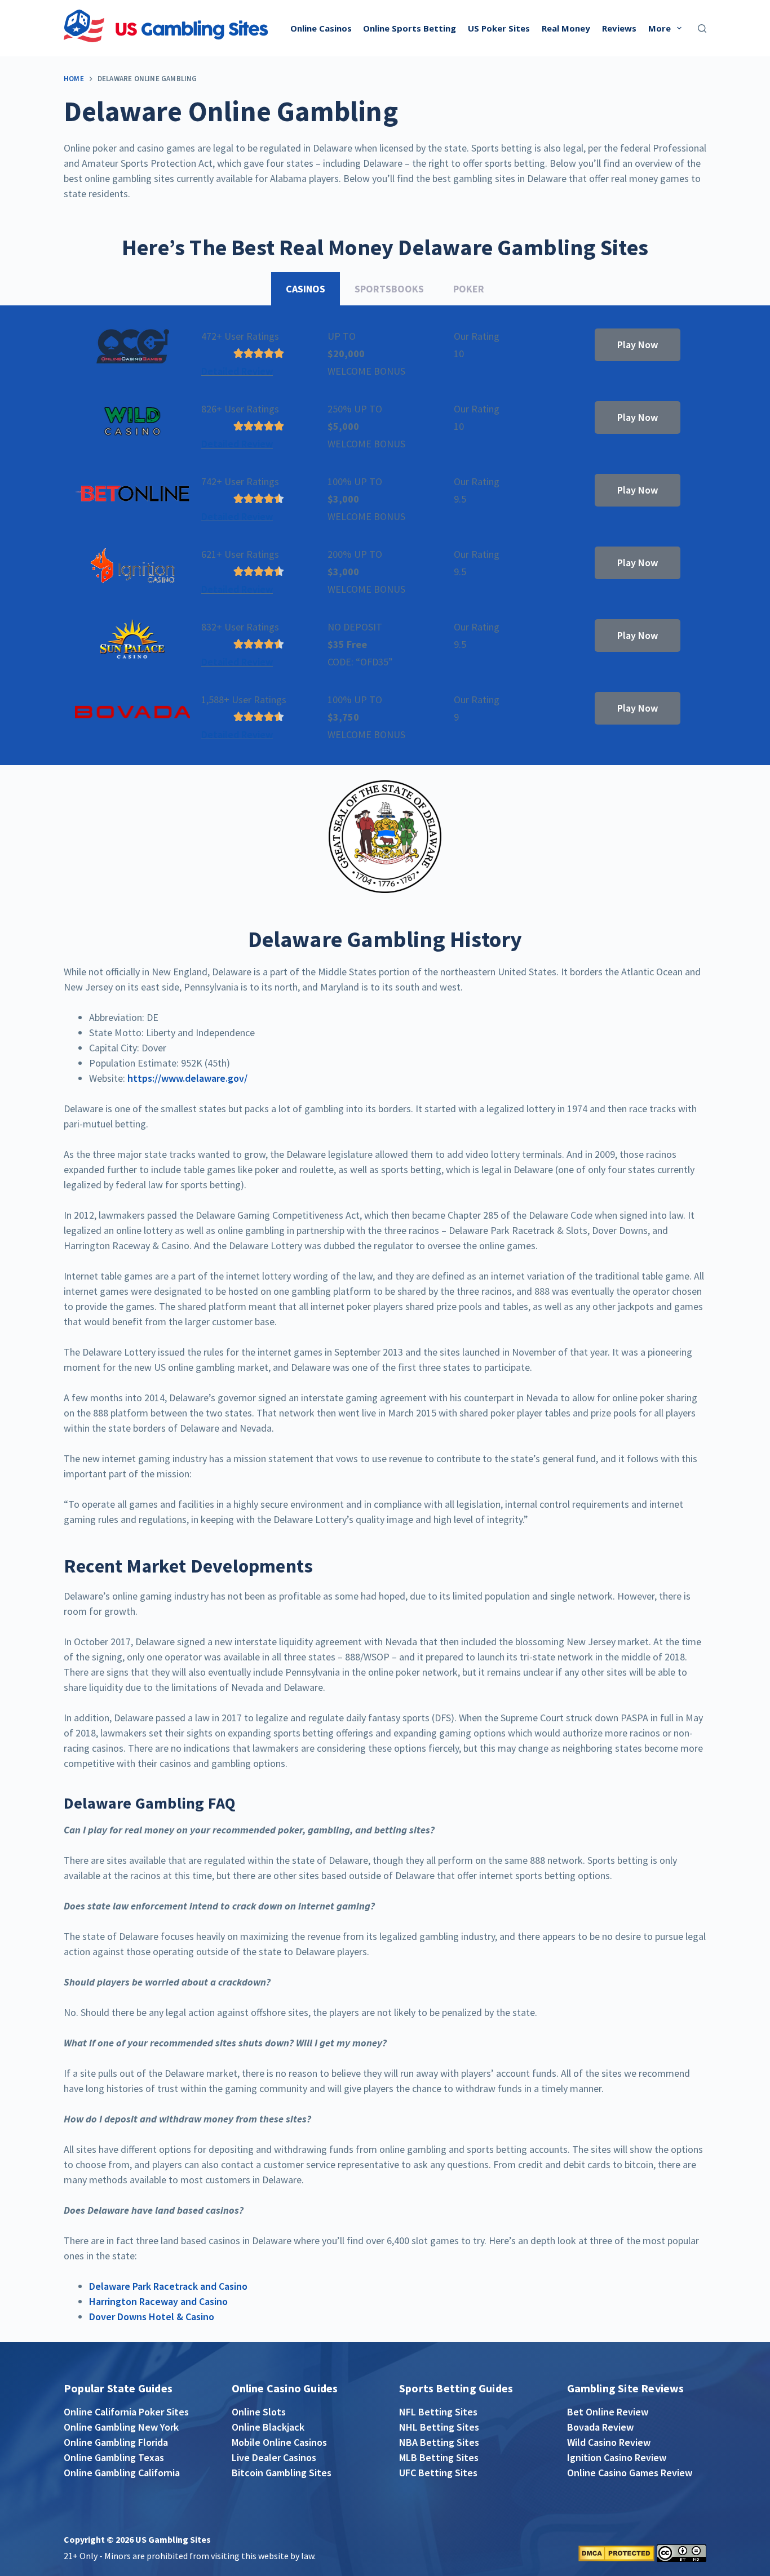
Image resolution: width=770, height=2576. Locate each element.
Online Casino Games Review (630, 2473)
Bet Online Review (608, 2412)
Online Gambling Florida (116, 2442)
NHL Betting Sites (439, 2427)
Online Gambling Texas (114, 2457)
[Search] (702, 28)
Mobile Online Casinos (279, 2442)
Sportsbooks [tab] (389, 289)
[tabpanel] (385, 536)
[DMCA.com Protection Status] (616, 2552)
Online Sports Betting (410, 28)
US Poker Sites (499, 28)
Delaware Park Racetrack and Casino (168, 2286)
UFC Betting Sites (438, 2473)
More (660, 28)
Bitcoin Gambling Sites (282, 2473)
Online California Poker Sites (126, 2412)
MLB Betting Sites (439, 2457)
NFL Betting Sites (438, 2412)
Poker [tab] (469, 289)
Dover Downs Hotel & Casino (152, 2317)
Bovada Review (600, 2427)
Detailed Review (237, 371)
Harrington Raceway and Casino (158, 2301)
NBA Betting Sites (439, 2442)
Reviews (619, 28)
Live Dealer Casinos (274, 2457)
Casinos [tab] (306, 289)
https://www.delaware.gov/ (187, 1078)
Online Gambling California (122, 2473)
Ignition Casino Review (617, 2457)
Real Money (566, 28)
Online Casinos (321, 28)
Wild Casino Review (609, 2442)
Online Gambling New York (121, 2427)
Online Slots (259, 2412)
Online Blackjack (268, 2427)
